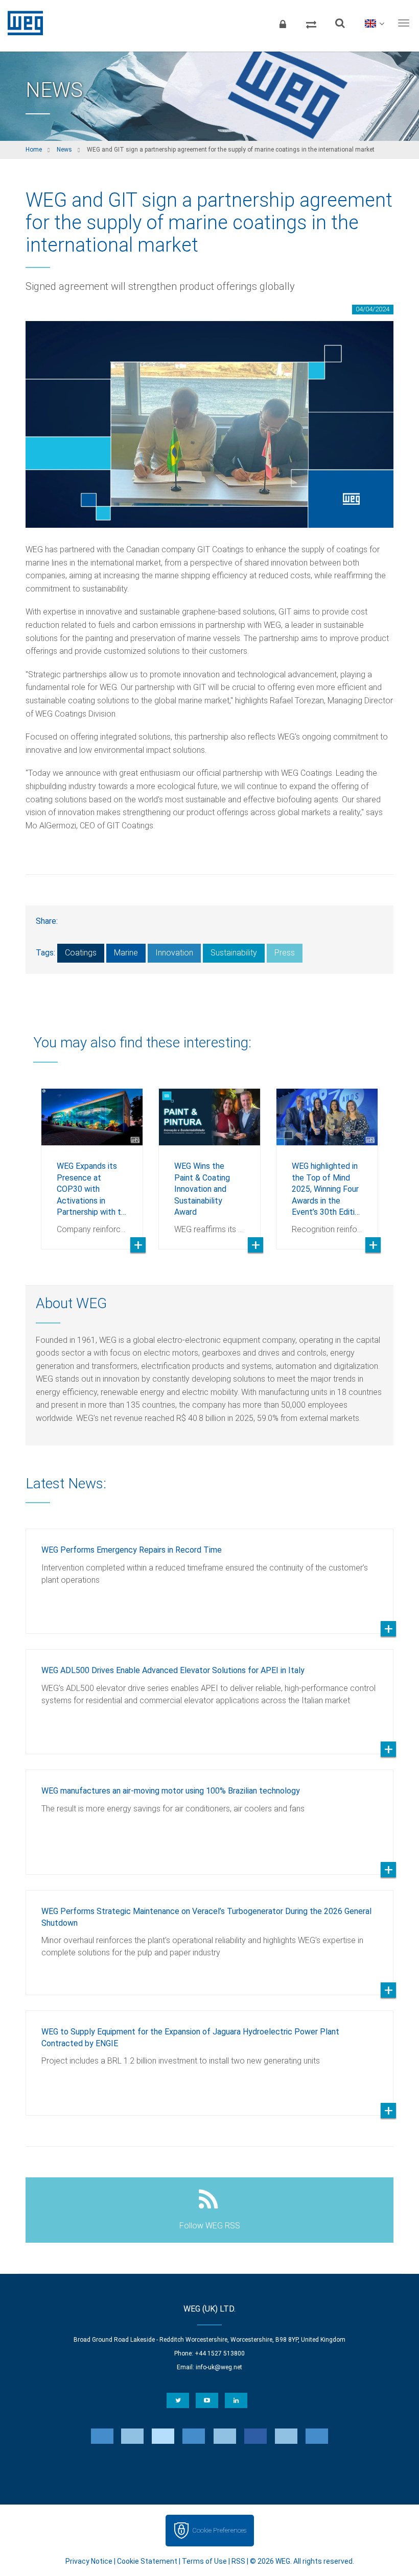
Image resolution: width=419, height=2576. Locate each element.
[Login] (283, 23)
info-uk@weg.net (219, 2367)
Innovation (174, 953)
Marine (126, 953)
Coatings (81, 953)
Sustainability (234, 953)
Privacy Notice (89, 2561)
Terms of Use (204, 2561)
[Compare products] (311, 23)
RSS (238, 2561)
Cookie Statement (147, 2561)
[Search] (340, 23)
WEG (22, 23)
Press (285, 953)
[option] (92, 1161)
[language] (374, 23)
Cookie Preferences (219, 2530)
